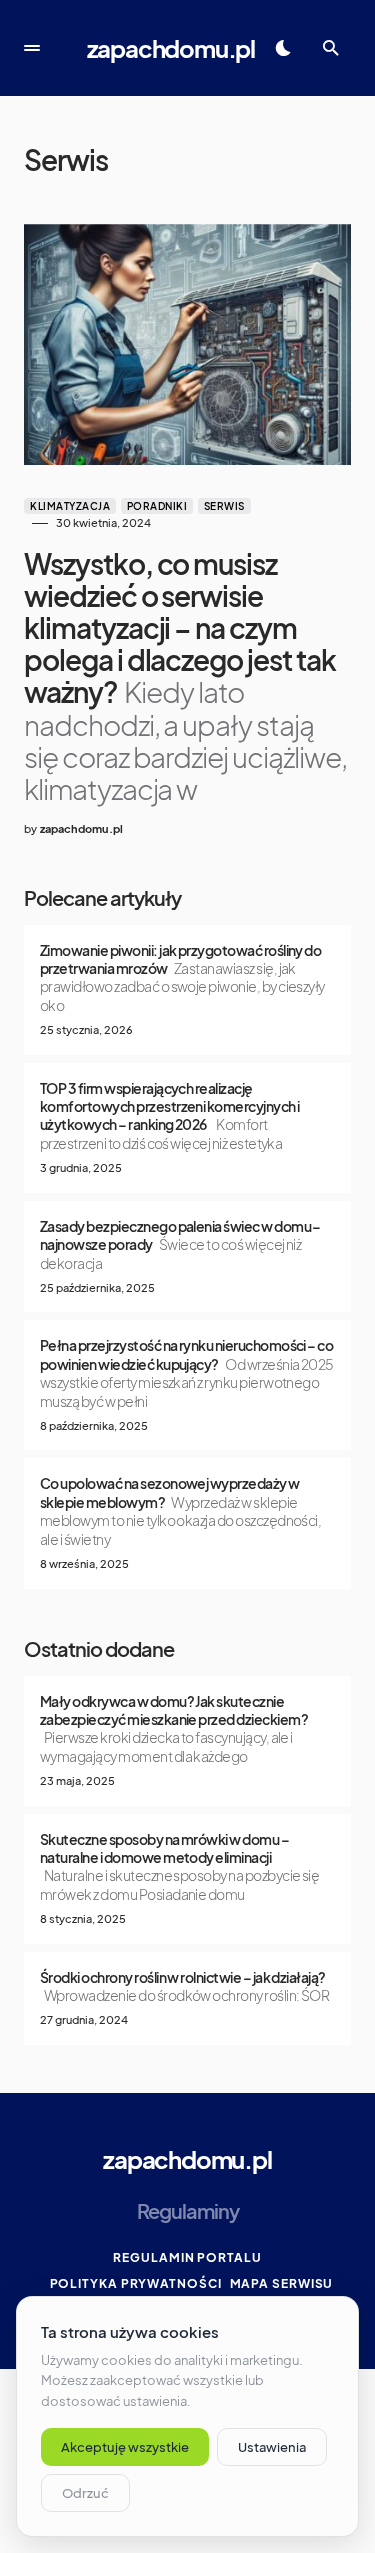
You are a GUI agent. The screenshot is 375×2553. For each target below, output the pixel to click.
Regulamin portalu (187, 2257)
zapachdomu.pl (171, 48)
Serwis (224, 506)
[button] (32, 48)
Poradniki (157, 506)
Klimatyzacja (70, 506)
